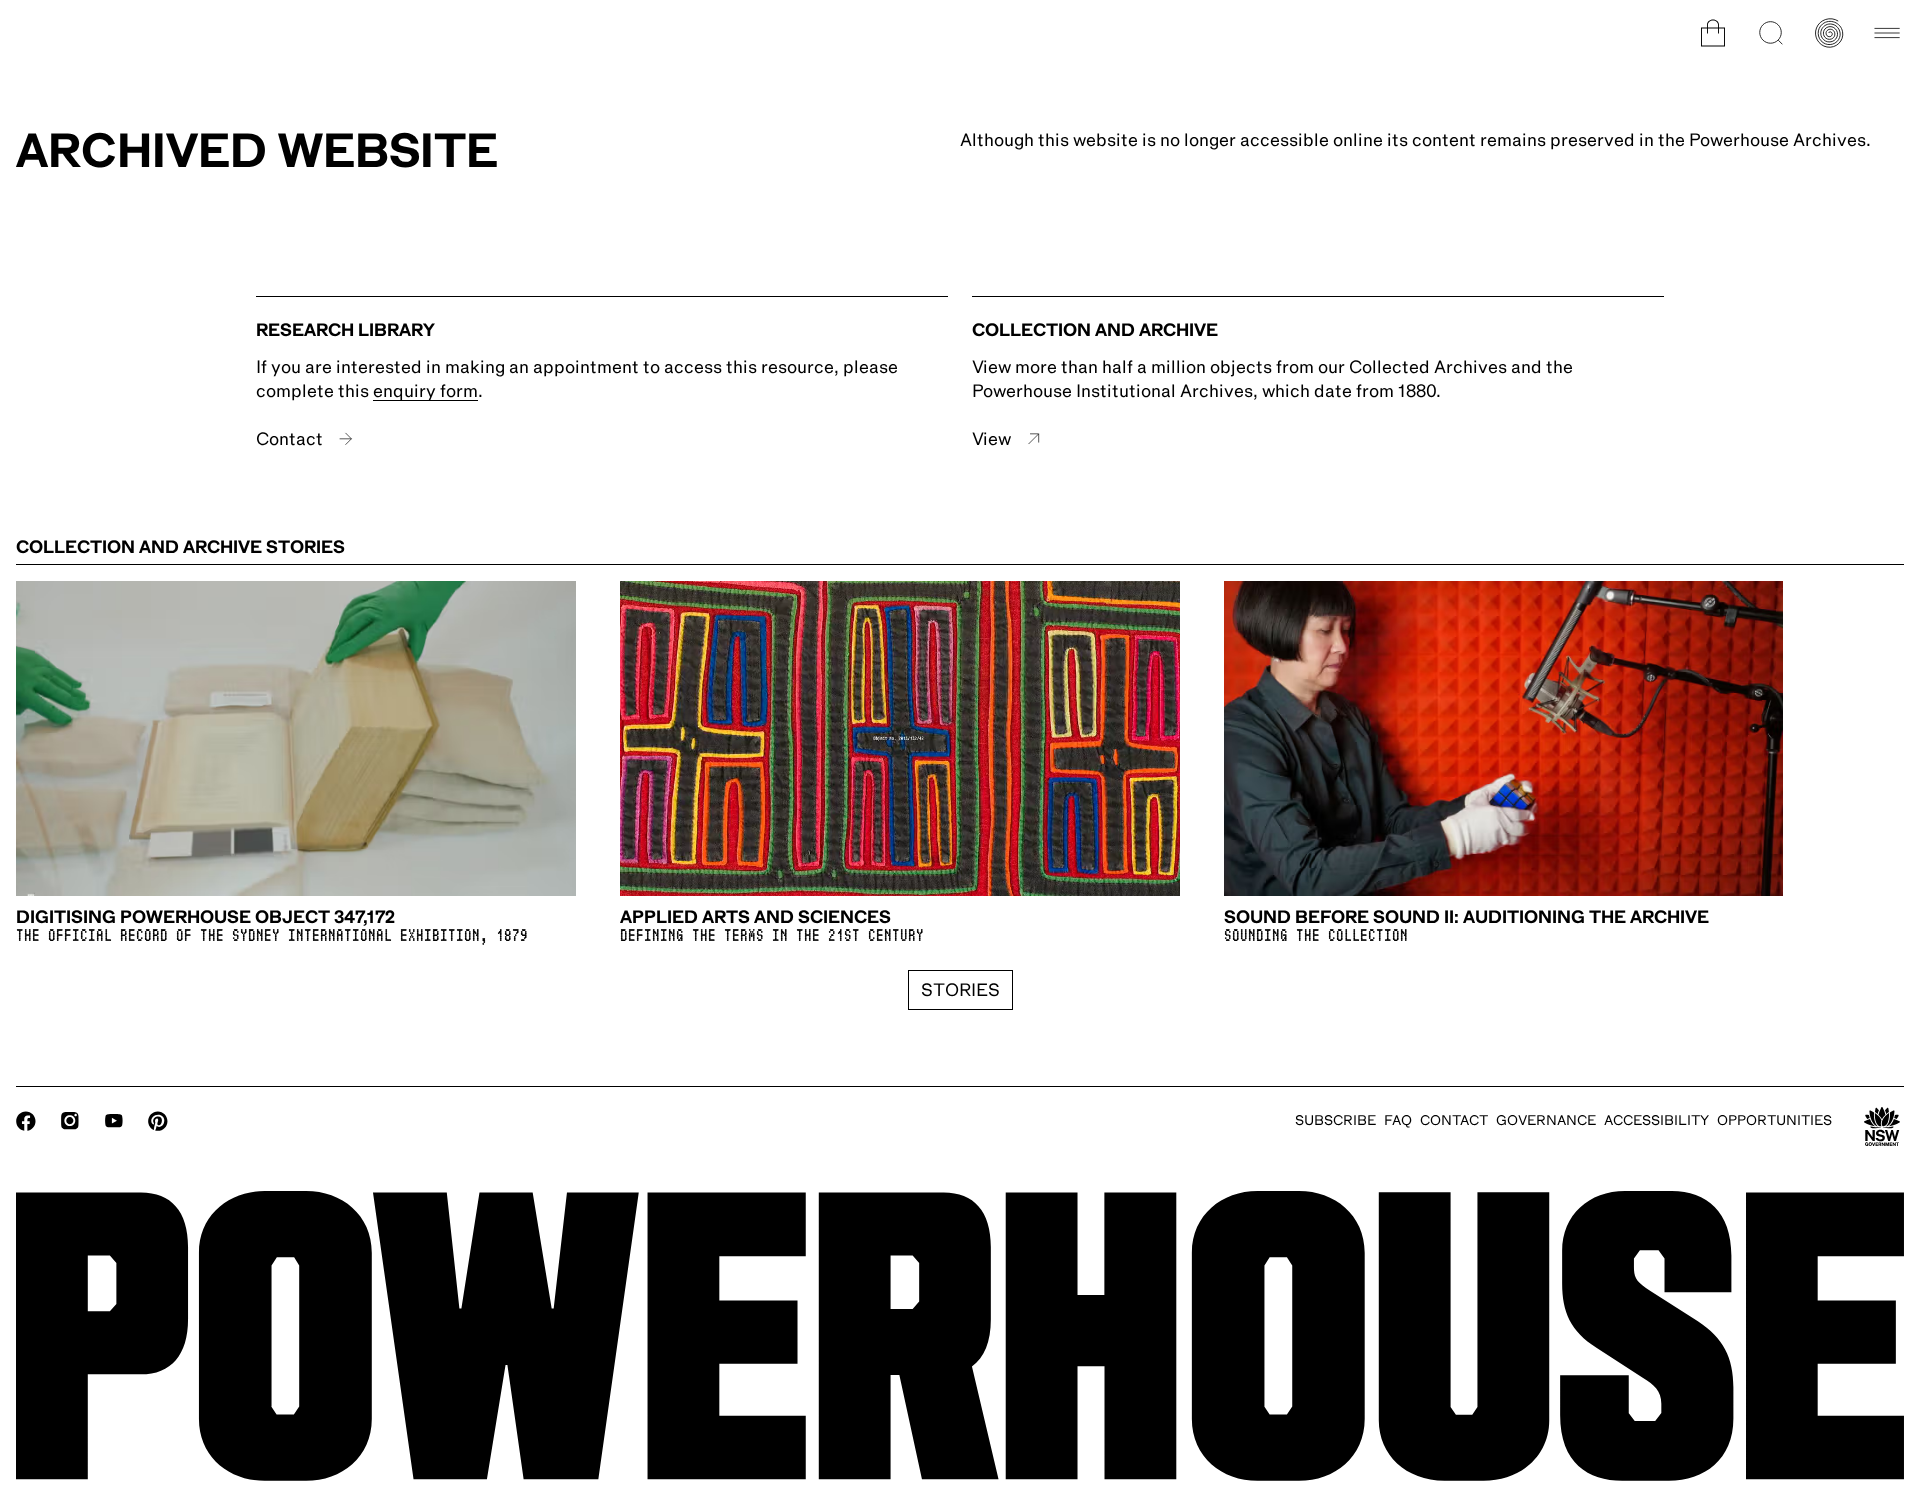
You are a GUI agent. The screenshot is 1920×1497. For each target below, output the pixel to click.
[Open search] (1771, 33)
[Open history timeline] (1829, 33)
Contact (289, 439)
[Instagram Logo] (70, 1121)
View (991, 439)
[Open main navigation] (1887, 33)
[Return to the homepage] (960, 1336)
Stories (960, 990)
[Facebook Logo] (26, 1121)
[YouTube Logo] (114, 1121)
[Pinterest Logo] (158, 1121)
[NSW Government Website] (1882, 1127)
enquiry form (425, 391)
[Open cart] (1713, 33)
